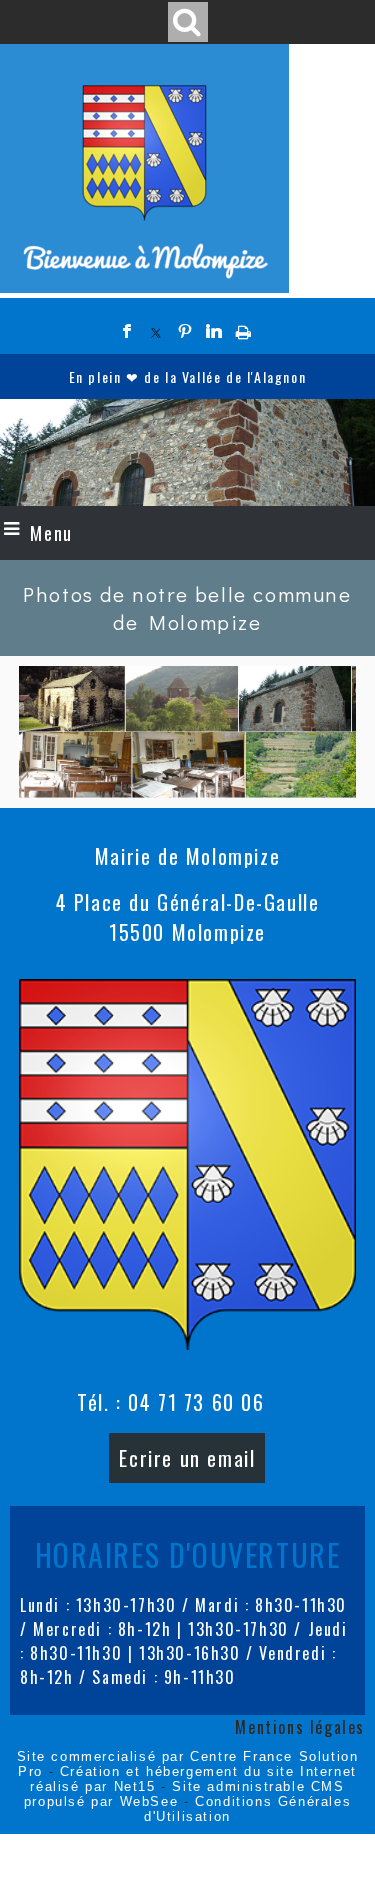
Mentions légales (300, 1727)
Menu (51, 533)
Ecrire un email (187, 1458)
